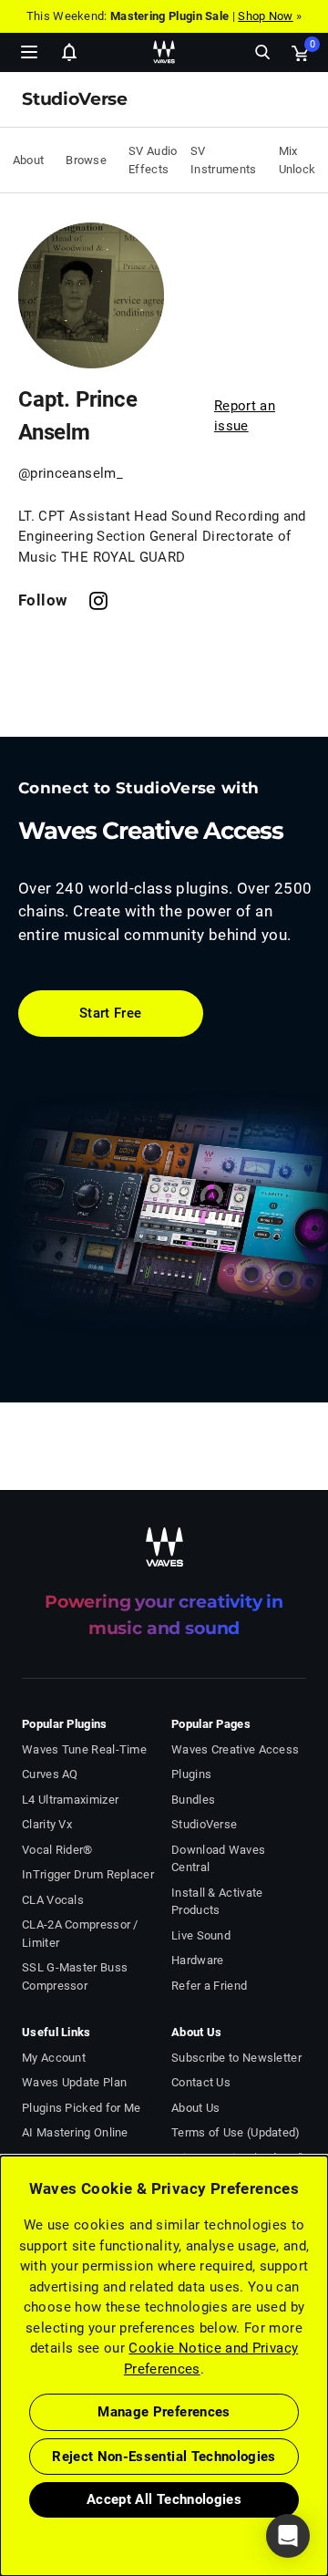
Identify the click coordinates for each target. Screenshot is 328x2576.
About (29, 160)
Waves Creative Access (235, 1749)
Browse (86, 160)
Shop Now (265, 16)
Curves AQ (50, 1774)
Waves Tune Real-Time (84, 1749)
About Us (195, 2108)
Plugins (191, 1774)
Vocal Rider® (57, 1850)
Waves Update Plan (74, 2082)
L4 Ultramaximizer (70, 1800)
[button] (1, 2484)
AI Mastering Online (75, 2132)
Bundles (193, 1800)
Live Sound (201, 1935)
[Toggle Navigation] (29, 52)
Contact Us (201, 2082)
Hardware (197, 1960)
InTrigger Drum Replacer (88, 1874)
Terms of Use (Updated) (236, 2132)
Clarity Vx (47, 1824)
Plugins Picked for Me (81, 2108)
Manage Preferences (164, 2412)
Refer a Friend (209, 1986)
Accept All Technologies (164, 2499)
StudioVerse (204, 1824)
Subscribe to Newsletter (236, 2058)
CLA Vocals (53, 1900)
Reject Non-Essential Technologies (164, 2457)
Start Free (111, 1013)
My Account (54, 2058)
